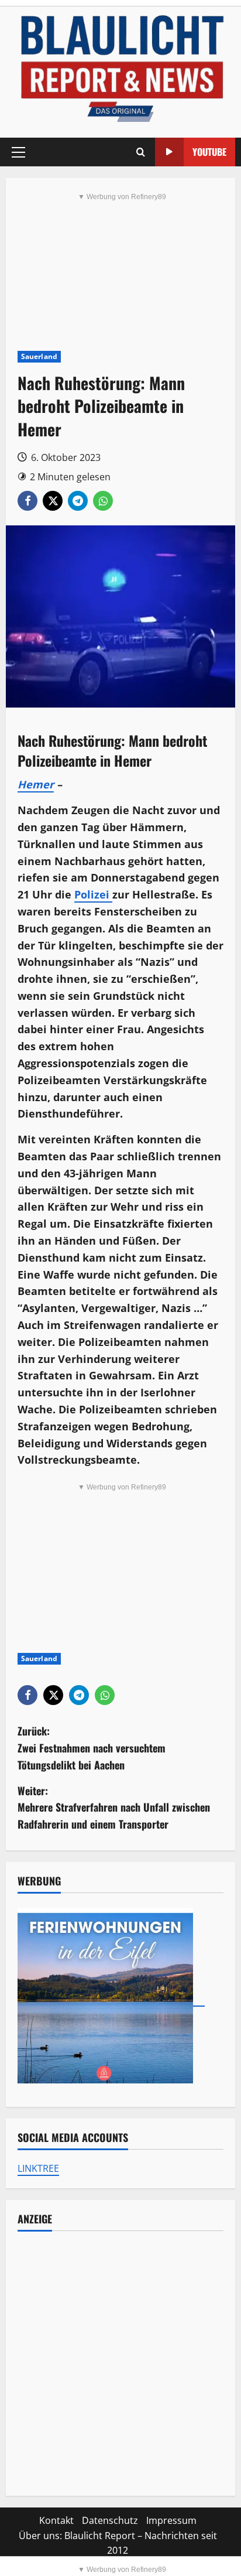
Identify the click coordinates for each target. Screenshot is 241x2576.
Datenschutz (110, 2520)
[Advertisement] (120, 2363)
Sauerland (39, 356)
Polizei (93, 894)
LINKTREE (38, 2168)
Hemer (36, 784)
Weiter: (114, 1808)
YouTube (209, 152)
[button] (18, 152)
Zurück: (92, 1748)
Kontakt (56, 2520)
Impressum (171, 2520)
